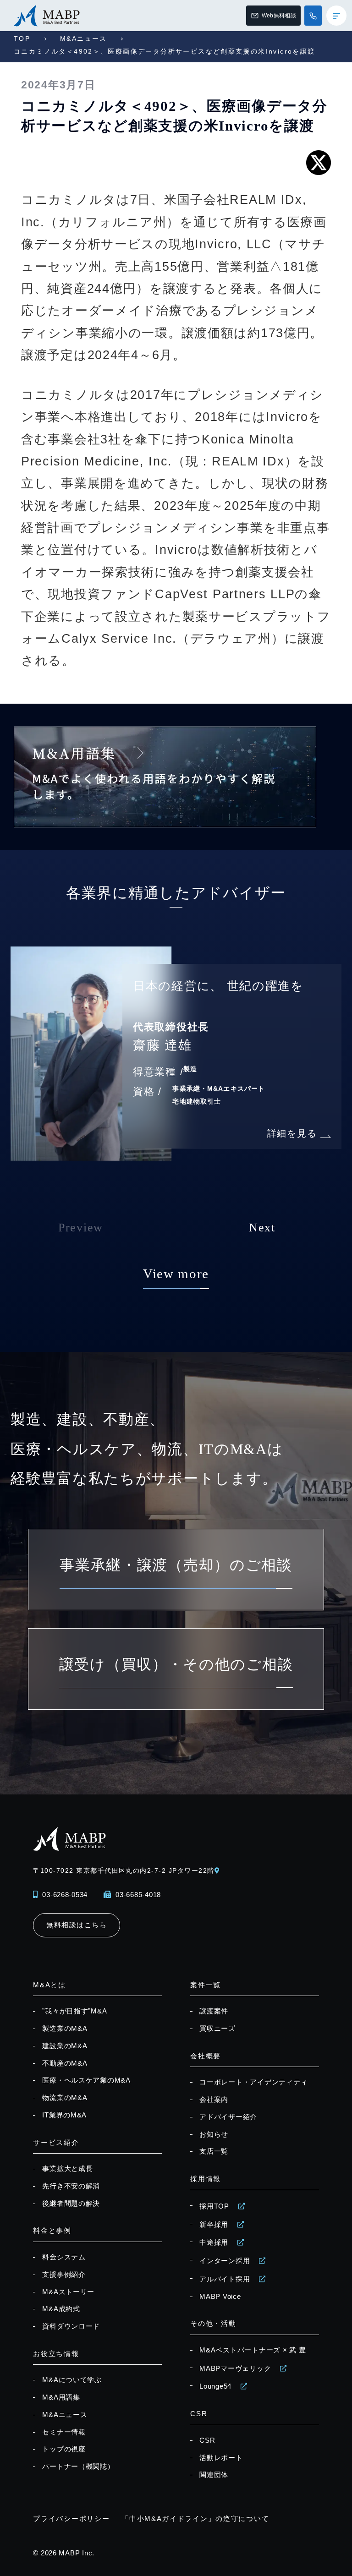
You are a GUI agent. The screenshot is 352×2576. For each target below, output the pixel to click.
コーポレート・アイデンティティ (253, 2082)
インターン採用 (225, 2261)
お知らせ (214, 2134)
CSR (207, 2440)
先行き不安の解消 (71, 2186)
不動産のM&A (65, 2063)
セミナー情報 (64, 2432)
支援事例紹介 (64, 2275)
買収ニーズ (217, 2029)
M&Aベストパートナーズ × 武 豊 (253, 2350)
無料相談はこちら (77, 1925)
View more (176, 1274)
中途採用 (214, 2242)
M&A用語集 (61, 2397)
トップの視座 (64, 2449)
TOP (22, 38)
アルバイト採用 (225, 2279)
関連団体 (214, 2475)
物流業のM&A (65, 2098)
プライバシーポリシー (71, 2519)
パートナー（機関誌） (78, 2467)
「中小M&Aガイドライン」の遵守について (195, 2519)
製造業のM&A (65, 2029)
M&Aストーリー (68, 2292)
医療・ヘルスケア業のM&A (86, 2080)
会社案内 (214, 2100)
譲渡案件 (214, 2011)
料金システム (64, 2257)
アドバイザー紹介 (228, 2117)
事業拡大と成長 (67, 2169)
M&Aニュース (84, 38)
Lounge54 (215, 2386)
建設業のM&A (65, 2046)
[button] (293, 1235)
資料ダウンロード (71, 2326)
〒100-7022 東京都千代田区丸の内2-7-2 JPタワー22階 (124, 1870)
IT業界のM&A (64, 2115)
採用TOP (214, 2206)
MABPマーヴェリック (235, 2368)
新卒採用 (214, 2225)
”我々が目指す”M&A (74, 2011)
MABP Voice (220, 2297)
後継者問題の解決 (71, 2204)
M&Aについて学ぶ (72, 2380)
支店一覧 (214, 2151)
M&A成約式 (61, 2309)
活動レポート (221, 2458)
